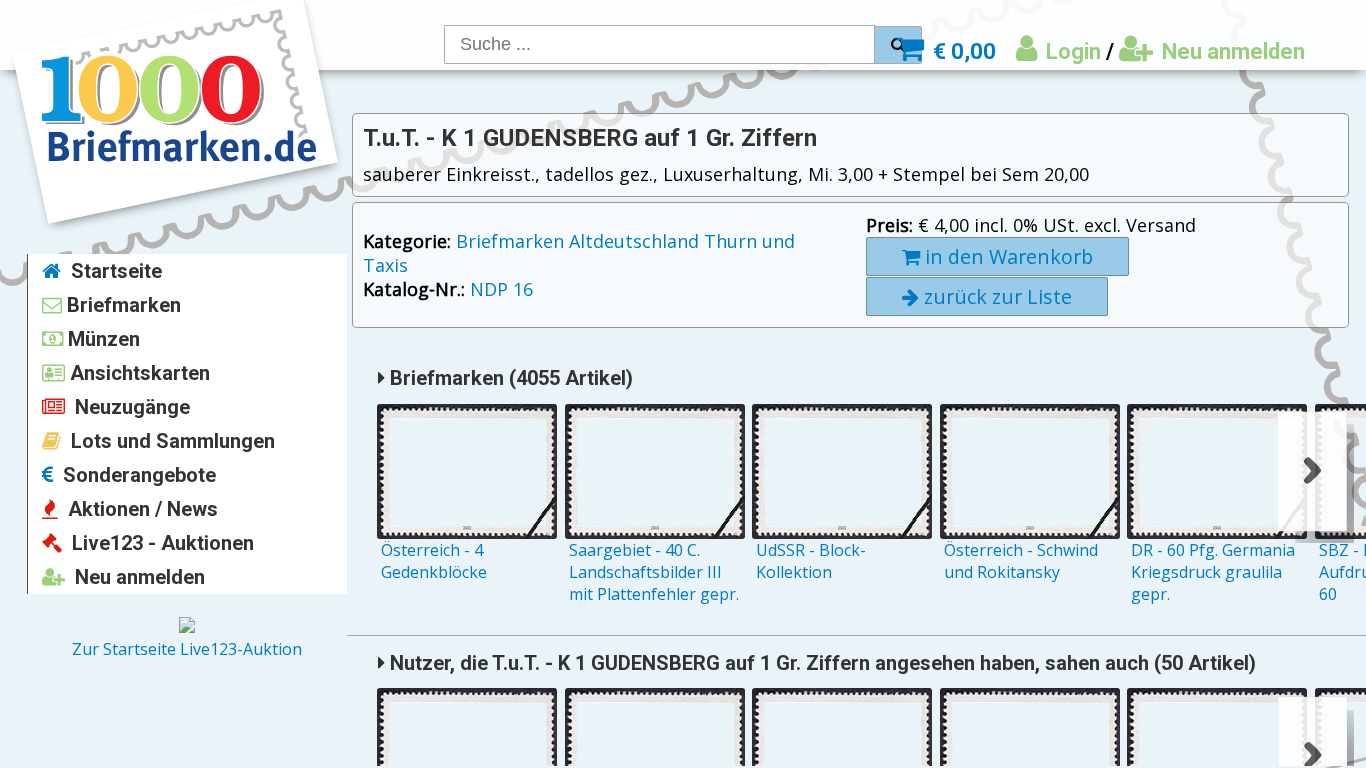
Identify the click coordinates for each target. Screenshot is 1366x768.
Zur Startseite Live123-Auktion (187, 649)
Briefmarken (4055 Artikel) (509, 378)
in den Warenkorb (1006, 256)
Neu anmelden (1231, 51)
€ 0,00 (962, 51)
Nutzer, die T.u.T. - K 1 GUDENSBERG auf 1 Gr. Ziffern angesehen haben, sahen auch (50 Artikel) (820, 663)
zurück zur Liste (995, 296)
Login (1071, 51)
